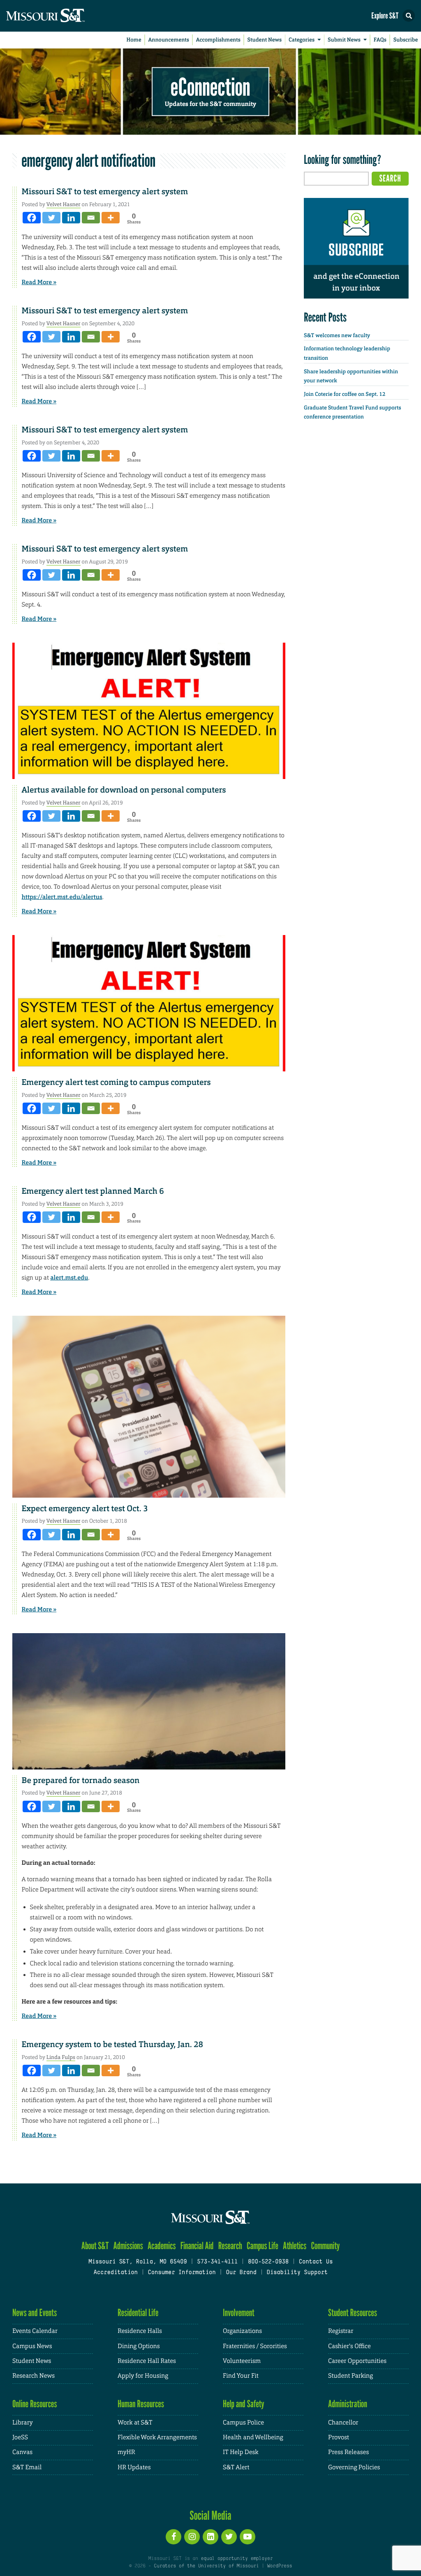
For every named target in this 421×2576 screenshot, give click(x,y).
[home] (62, 16)
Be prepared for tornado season (81, 1781)
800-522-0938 (268, 2262)
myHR (126, 2452)
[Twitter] (51, 218)
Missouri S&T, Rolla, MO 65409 (138, 2262)
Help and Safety (244, 2404)
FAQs (380, 40)
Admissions (128, 2246)
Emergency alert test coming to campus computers (116, 1082)
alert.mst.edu (69, 1278)
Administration (348, 2404)
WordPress (280, 2566)
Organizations (242, 2331)
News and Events (35, 2313)
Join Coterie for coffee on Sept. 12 (345, 394)
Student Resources (353, 2313)
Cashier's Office (349, 2346)
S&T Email (27, 2467)
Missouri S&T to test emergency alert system (105, 192)
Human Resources (141, 2404)
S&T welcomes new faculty (337, 336)
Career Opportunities (357, 2361)
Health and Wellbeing (253, 2437)
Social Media (210, 2515)
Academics (162, 2246)
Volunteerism (242, 2361)
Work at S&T (135, 2423)
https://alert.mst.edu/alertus (62, 897)
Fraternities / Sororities (255, 2346)
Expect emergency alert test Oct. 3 (85, 1509)
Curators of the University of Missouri (206, 2566)
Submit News (344, 40)
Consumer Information (182, 2273)
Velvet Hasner (64, 204)
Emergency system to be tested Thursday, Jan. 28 (112, 2045)
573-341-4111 (217, 2262)
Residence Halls (140, 2331)
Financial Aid (197, 2246)
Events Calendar (35, 2331)
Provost (339, 2437)
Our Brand (241, 2273)
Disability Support (297, 2273)
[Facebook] (32, 218)
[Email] (91, 218)
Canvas (22, 2452)
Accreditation (115, 2273)
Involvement (239, 2313)
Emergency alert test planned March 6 (93, 1191)
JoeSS (20, 2437)
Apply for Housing (143, 2376)
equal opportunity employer (237, 2559)
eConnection (210, 86)
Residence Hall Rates (147, 2361)
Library (23, 2423)
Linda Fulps (61, 2057)
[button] (409, 16)
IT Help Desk (241, 2452)
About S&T (95, 2246)
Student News (265, 40)
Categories (302, 40)
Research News (34, 2376)
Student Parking (350, 2376)
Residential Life (138, 2313)
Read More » (39, 282)
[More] (111, 218)
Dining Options (139, 2346)
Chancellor (343, 2423)
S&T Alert (236, 2467)
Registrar (341, 2331)
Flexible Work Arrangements (157, 2437)
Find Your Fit (241, 2376)
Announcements (168, 40)
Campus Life (263, 2246)
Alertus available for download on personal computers (124, 790)
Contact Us (316, 2262)
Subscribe (406, 40)
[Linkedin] (71, 218)
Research (230, 2246)
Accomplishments (218, 40)
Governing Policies (354, 2467)
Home (134, 40)
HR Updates (134, 2467)
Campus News (32, 2346)
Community (325, 2246)
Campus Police (243, 2423)
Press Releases (348, 2452)
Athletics (295, 2246)
